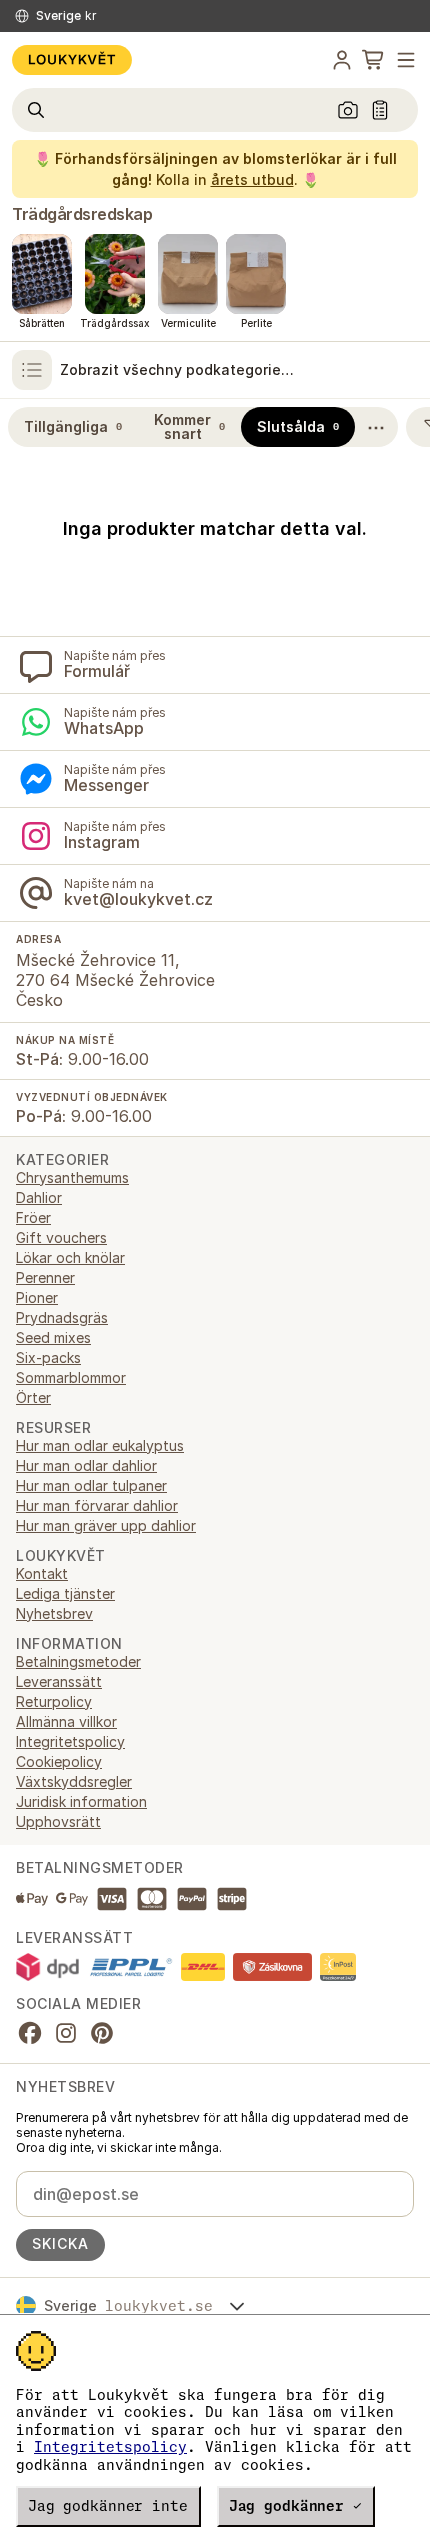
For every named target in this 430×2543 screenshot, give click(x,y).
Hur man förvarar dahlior (97, 1505)
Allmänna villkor (66, 1721)
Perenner (45, 1277)
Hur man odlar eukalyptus (100, 1445)
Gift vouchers (61, 1237)
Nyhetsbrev (54, 1613)
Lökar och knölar (70, 1257)
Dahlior (39, 1197)
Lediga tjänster (65, 1593)
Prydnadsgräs (62, 1317)
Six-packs (48, 1357)
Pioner (37, 1297)
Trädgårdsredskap (82, 214)
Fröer (33, 1217)
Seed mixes (53, 1337)
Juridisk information (81, 1801)
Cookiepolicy (59, 1761)
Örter (33, 1397)
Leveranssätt (59, 1681)
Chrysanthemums (72, 1177)
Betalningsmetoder (78, 1661)
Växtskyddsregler (74, 1781)
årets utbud (252, 179)
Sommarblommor (71, 1377)
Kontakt (42, 1573)
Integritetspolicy (110, 2447)
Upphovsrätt (58, 1821)
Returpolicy (54, 1701)
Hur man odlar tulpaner (91, 1485)
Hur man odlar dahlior (86, 1465)
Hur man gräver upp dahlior (106, 1525)
